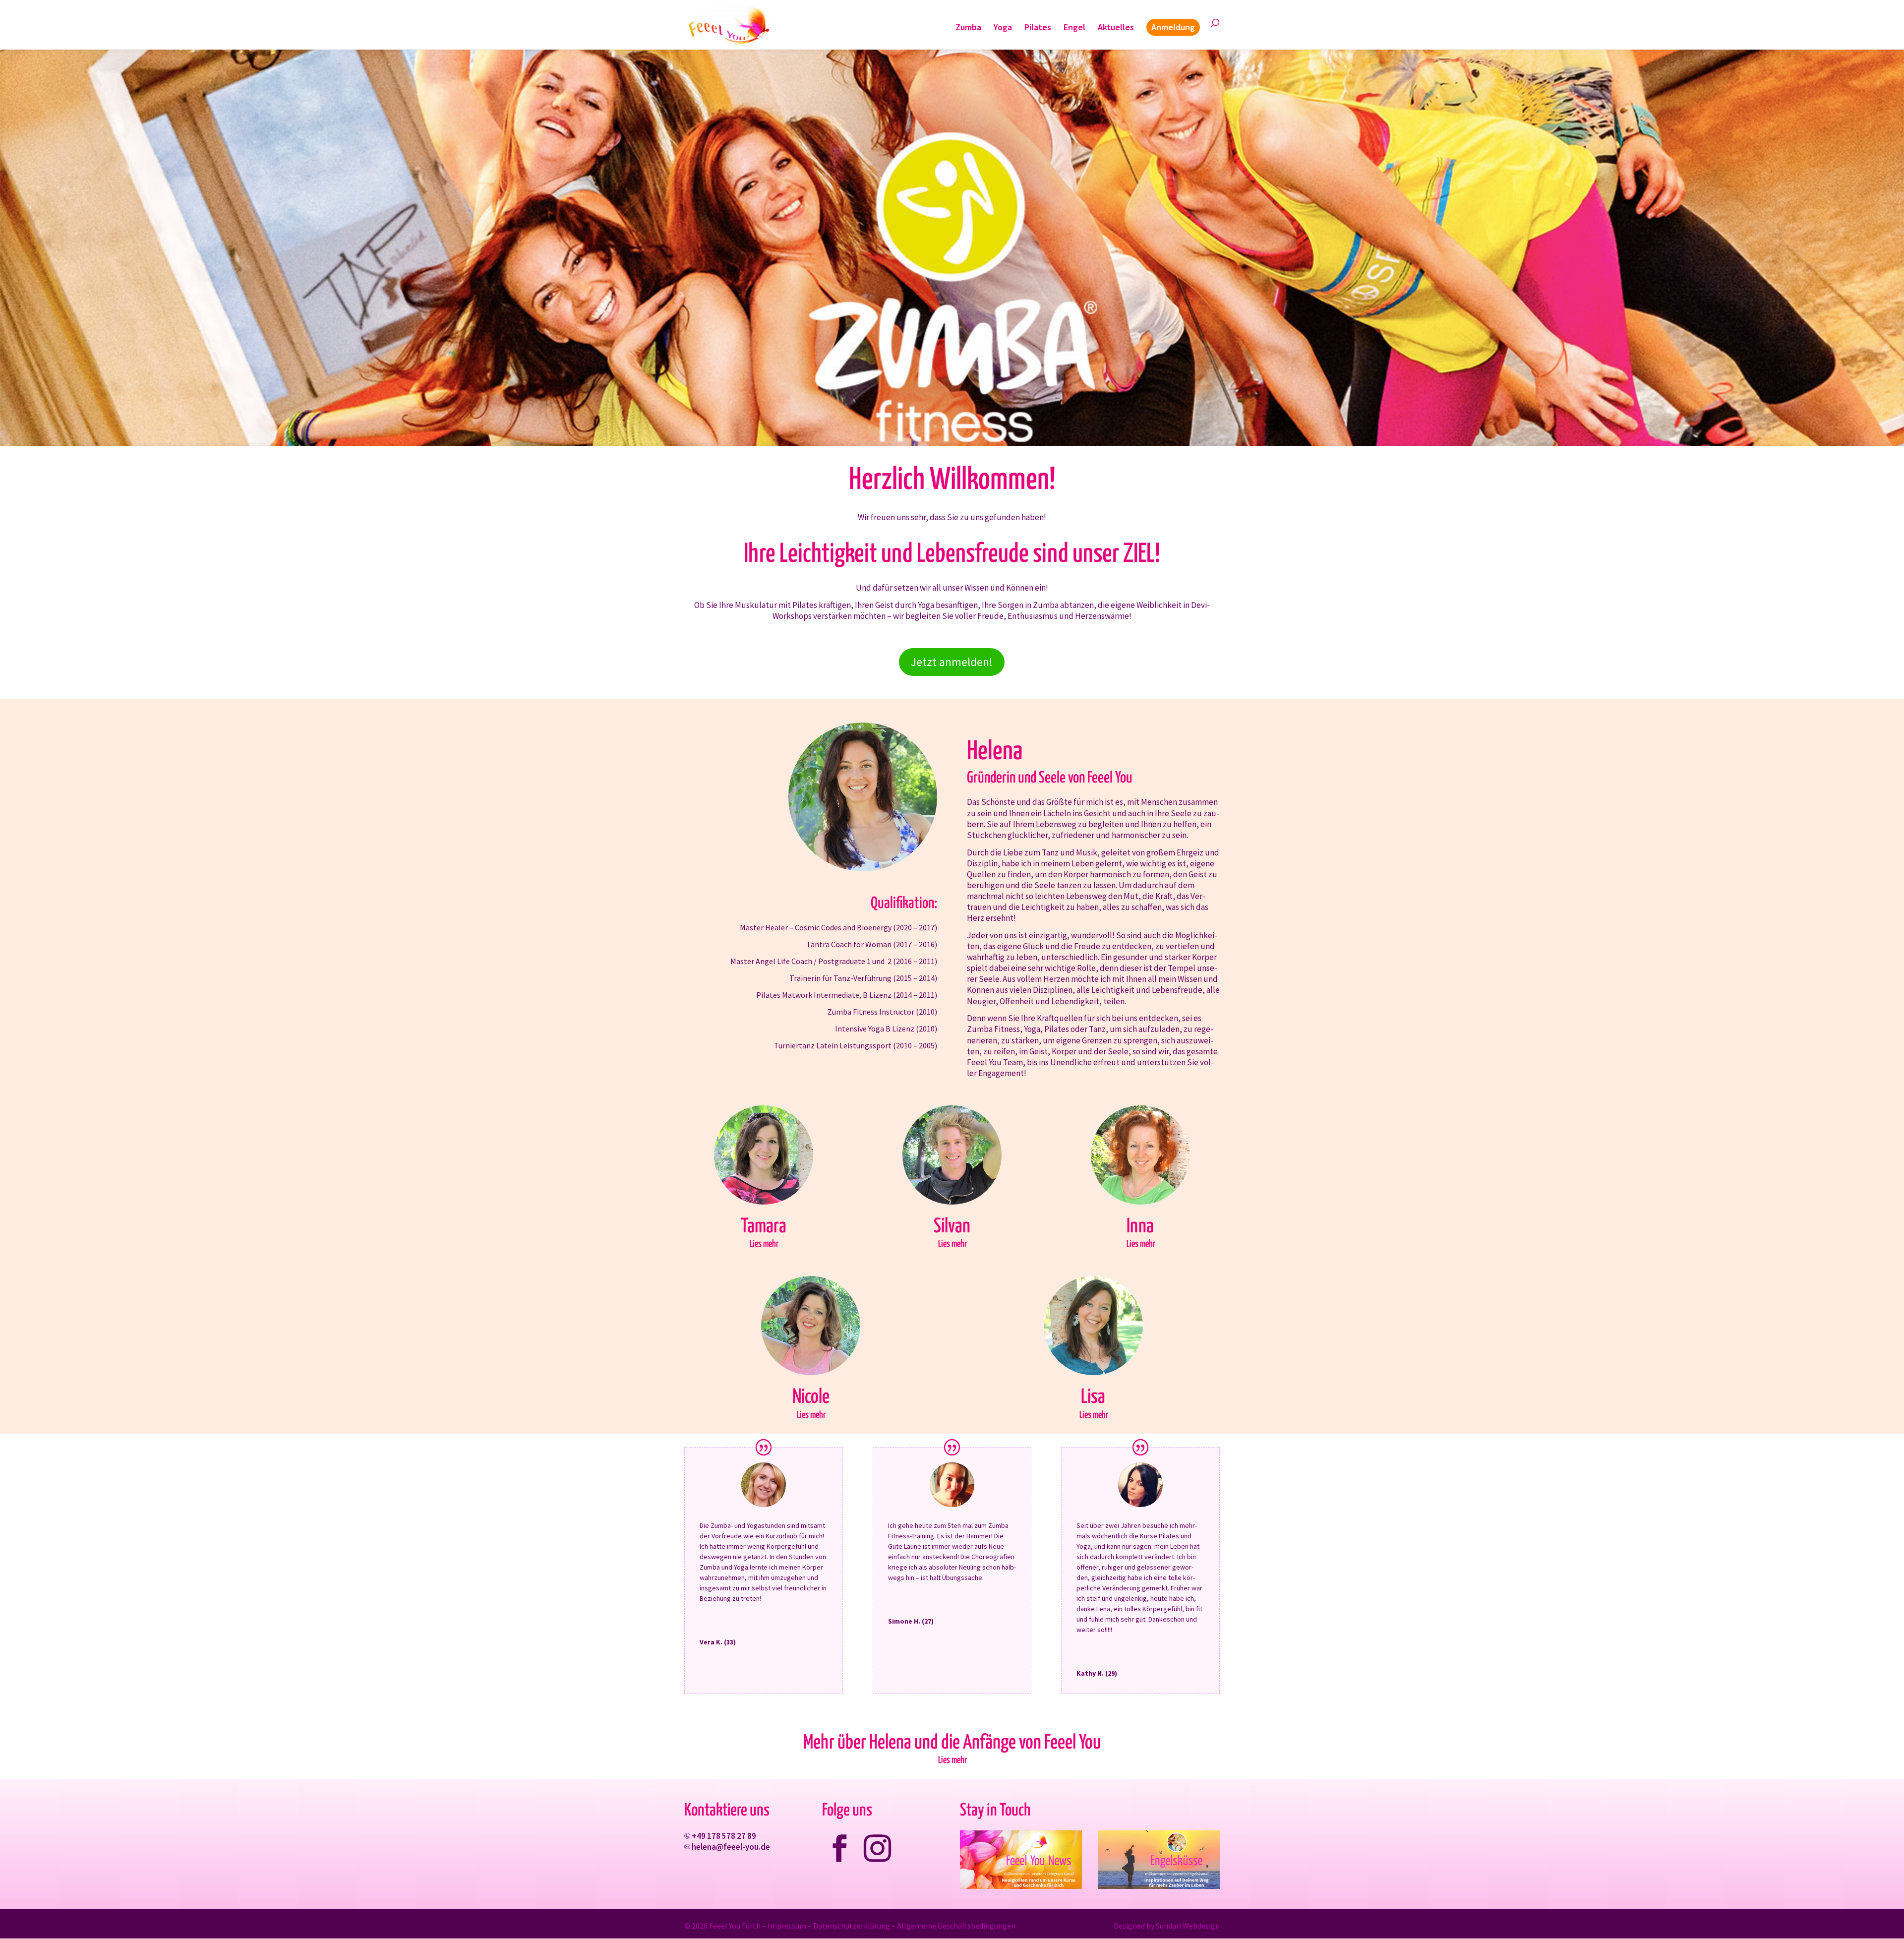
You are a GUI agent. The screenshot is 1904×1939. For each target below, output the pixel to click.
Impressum (787, 1926)
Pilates (1038, 28)
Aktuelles (1116, 28)
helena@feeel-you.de (731, 1847)
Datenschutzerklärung (852, 1926)
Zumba (968, 28)
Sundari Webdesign (1188, 1926)
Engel (1074, 28)
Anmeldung (1173, 27)
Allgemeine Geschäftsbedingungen (956, 1926)
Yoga (1003, 28)
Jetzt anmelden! (952, 662)
